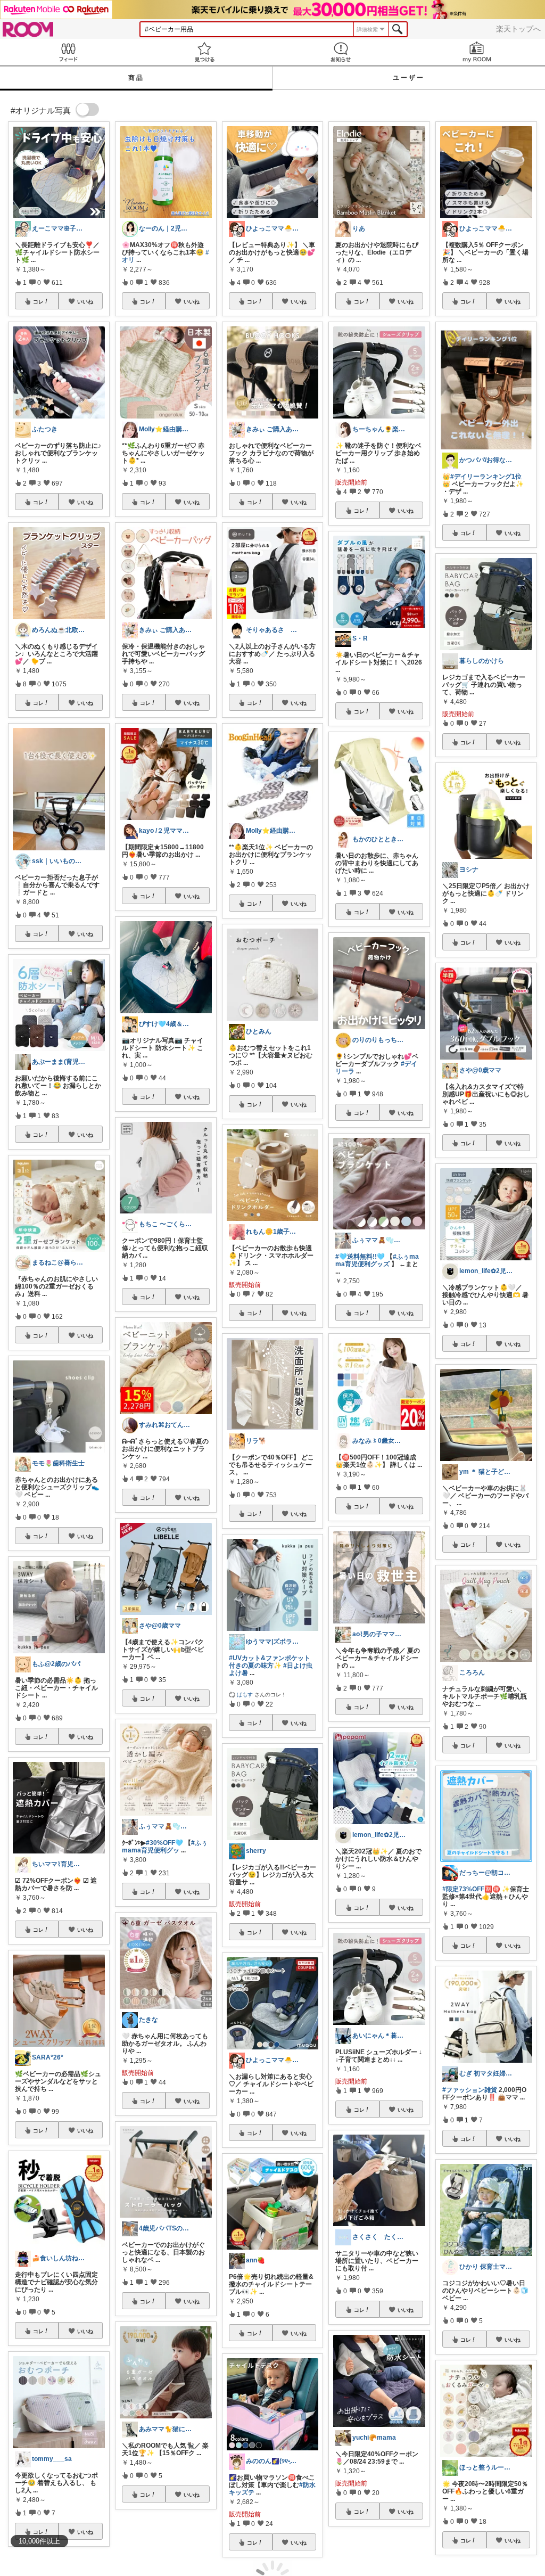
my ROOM (477, 52)
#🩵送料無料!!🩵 (360, 1257)
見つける (204, 52)
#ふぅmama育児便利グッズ (377, 1260)
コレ (38, 301)
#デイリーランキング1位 (486, 477)
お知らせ (341, 52)
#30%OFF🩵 (164, 1843)
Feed (68, 52)
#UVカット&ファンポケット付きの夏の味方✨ (270, 1662)
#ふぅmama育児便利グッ (165, 1847)
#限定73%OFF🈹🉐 (471, 1889)
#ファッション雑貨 (470, 2090)
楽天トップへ (518, 29)
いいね (85, 301)
